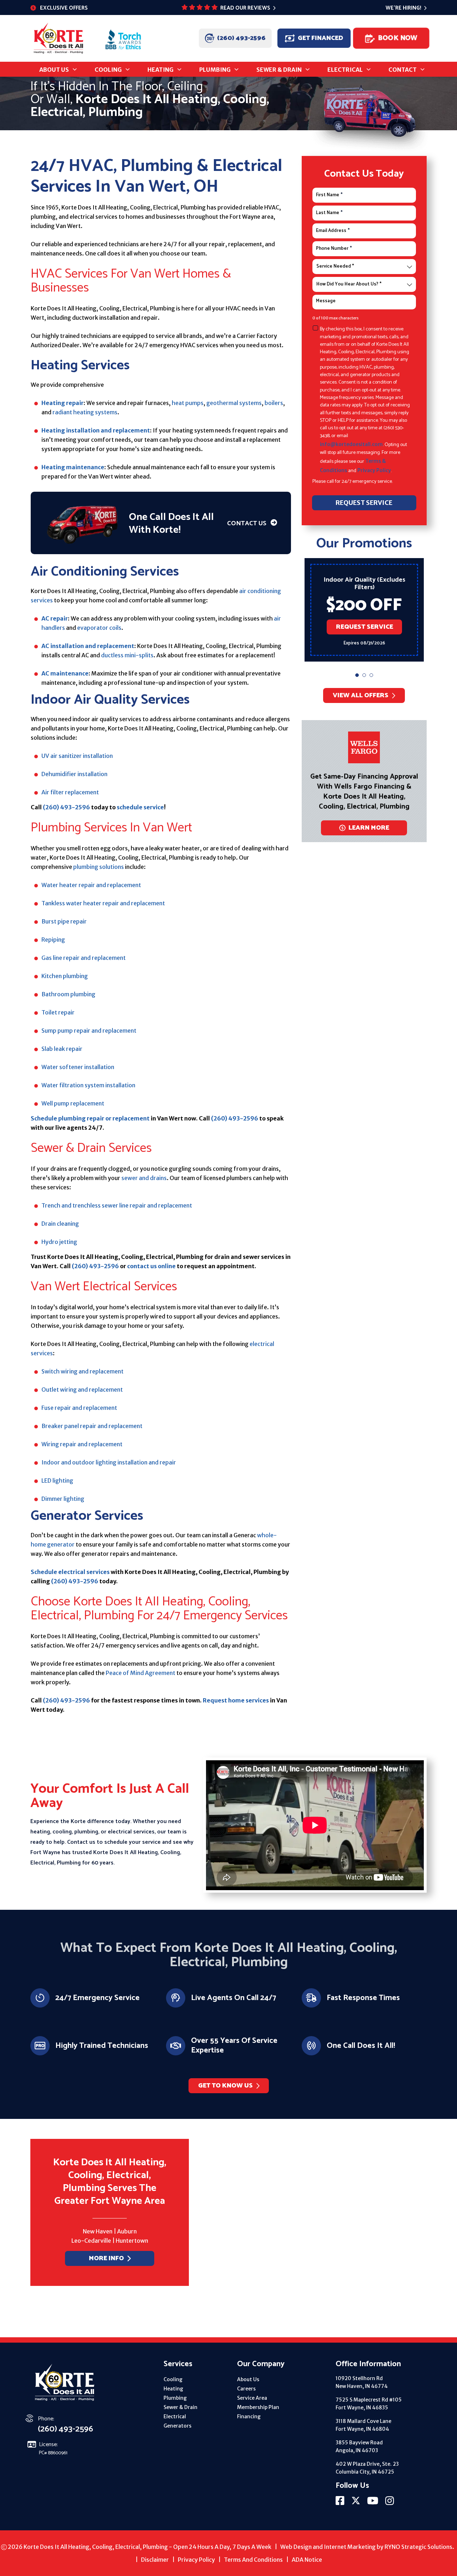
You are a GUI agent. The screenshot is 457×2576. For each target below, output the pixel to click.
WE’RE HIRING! (403, 8)
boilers (274, 403)
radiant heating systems (85, 412)
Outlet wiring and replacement (82, 1390)
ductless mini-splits (127, 655)
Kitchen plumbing (65, 976)
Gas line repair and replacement (84, 958)
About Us (248, 2379)
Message (326, 301)
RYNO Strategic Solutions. (419, 2547)
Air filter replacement (70, 792)
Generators (177, 2426)
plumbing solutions (99, 867)
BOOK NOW (397, 38)
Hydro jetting (59, 1242)
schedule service (140, 807)
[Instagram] (390, 2503)
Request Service (364, 623)
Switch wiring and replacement (82, 1371)
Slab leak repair (62, 1049)
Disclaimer (155, 2560)
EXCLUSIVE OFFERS (64, 8)
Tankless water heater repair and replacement (103, 903)
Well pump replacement (73, 1103)
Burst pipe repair (64, 921)
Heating (173, 2389)
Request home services (236, 1700)
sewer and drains (144, 1178)
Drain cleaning (60, 1224)
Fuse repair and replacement (79, 1408)
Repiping (53, 940)
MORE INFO (106, 2258)
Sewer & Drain (180, 2407)
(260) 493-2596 (241, 38)
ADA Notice (307, 2560)
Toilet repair (58, 1012)
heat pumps (188, 403)
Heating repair (62, 403)
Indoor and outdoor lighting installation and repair (109, 1462)
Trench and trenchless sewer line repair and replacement (117, 1205)
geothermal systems (234, 403)
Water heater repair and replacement (91, 885)
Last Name (329, 213)
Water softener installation (78, 1067)
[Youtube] (373, 2503)
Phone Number (334, 249)
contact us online (151, 1266)
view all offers (361, 695)
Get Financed (320, 38)
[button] (357, 675)
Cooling (173, 2379)
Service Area (252, 2398)
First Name (329, 195)
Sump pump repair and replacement (89, 1031)
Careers (246, 2389)
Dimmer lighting (63, 1499)
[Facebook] (341, 2503)
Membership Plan (258, 2407)
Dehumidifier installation (74, 774)
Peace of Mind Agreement (140, 1673)
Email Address (333, 231)
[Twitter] (356, 2503)
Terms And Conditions (253, 2560)
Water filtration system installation (88, 1085)
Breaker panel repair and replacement (92, 1426)
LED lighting (57, 1481)
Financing (249, 2416)
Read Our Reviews (245, 8)
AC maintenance (65, 673)
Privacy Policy (374, 470)
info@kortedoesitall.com (351, 444)
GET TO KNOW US (225, 2086)
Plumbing (175, 2398)
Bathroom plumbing (68, 994)
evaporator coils (99, 628)
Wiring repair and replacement (82, 1444)
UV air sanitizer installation (77, 756)
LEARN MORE (369, 828)
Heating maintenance (73, 467)
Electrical (175, 2416)
